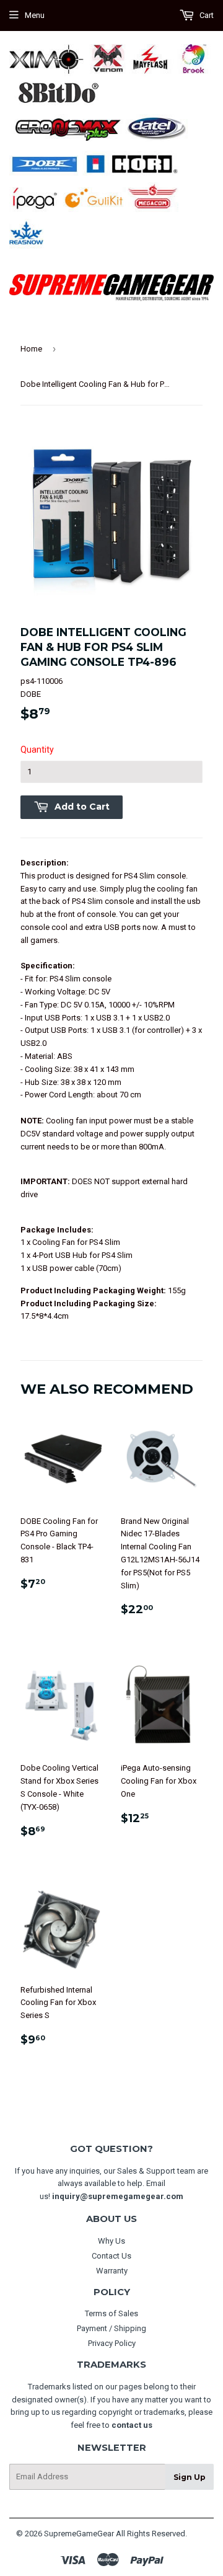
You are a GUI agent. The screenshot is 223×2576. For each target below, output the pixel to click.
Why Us (111, 2241)
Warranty (112, 2271)
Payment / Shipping (111, 2328)
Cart (206, 15)
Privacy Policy (112, 2343)
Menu (35, 15)
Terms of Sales (111, 2313)
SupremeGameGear (79, 2534)
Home (31, 349)
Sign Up (190, 2477)
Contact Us (111, 2256)
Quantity (37, 750)
